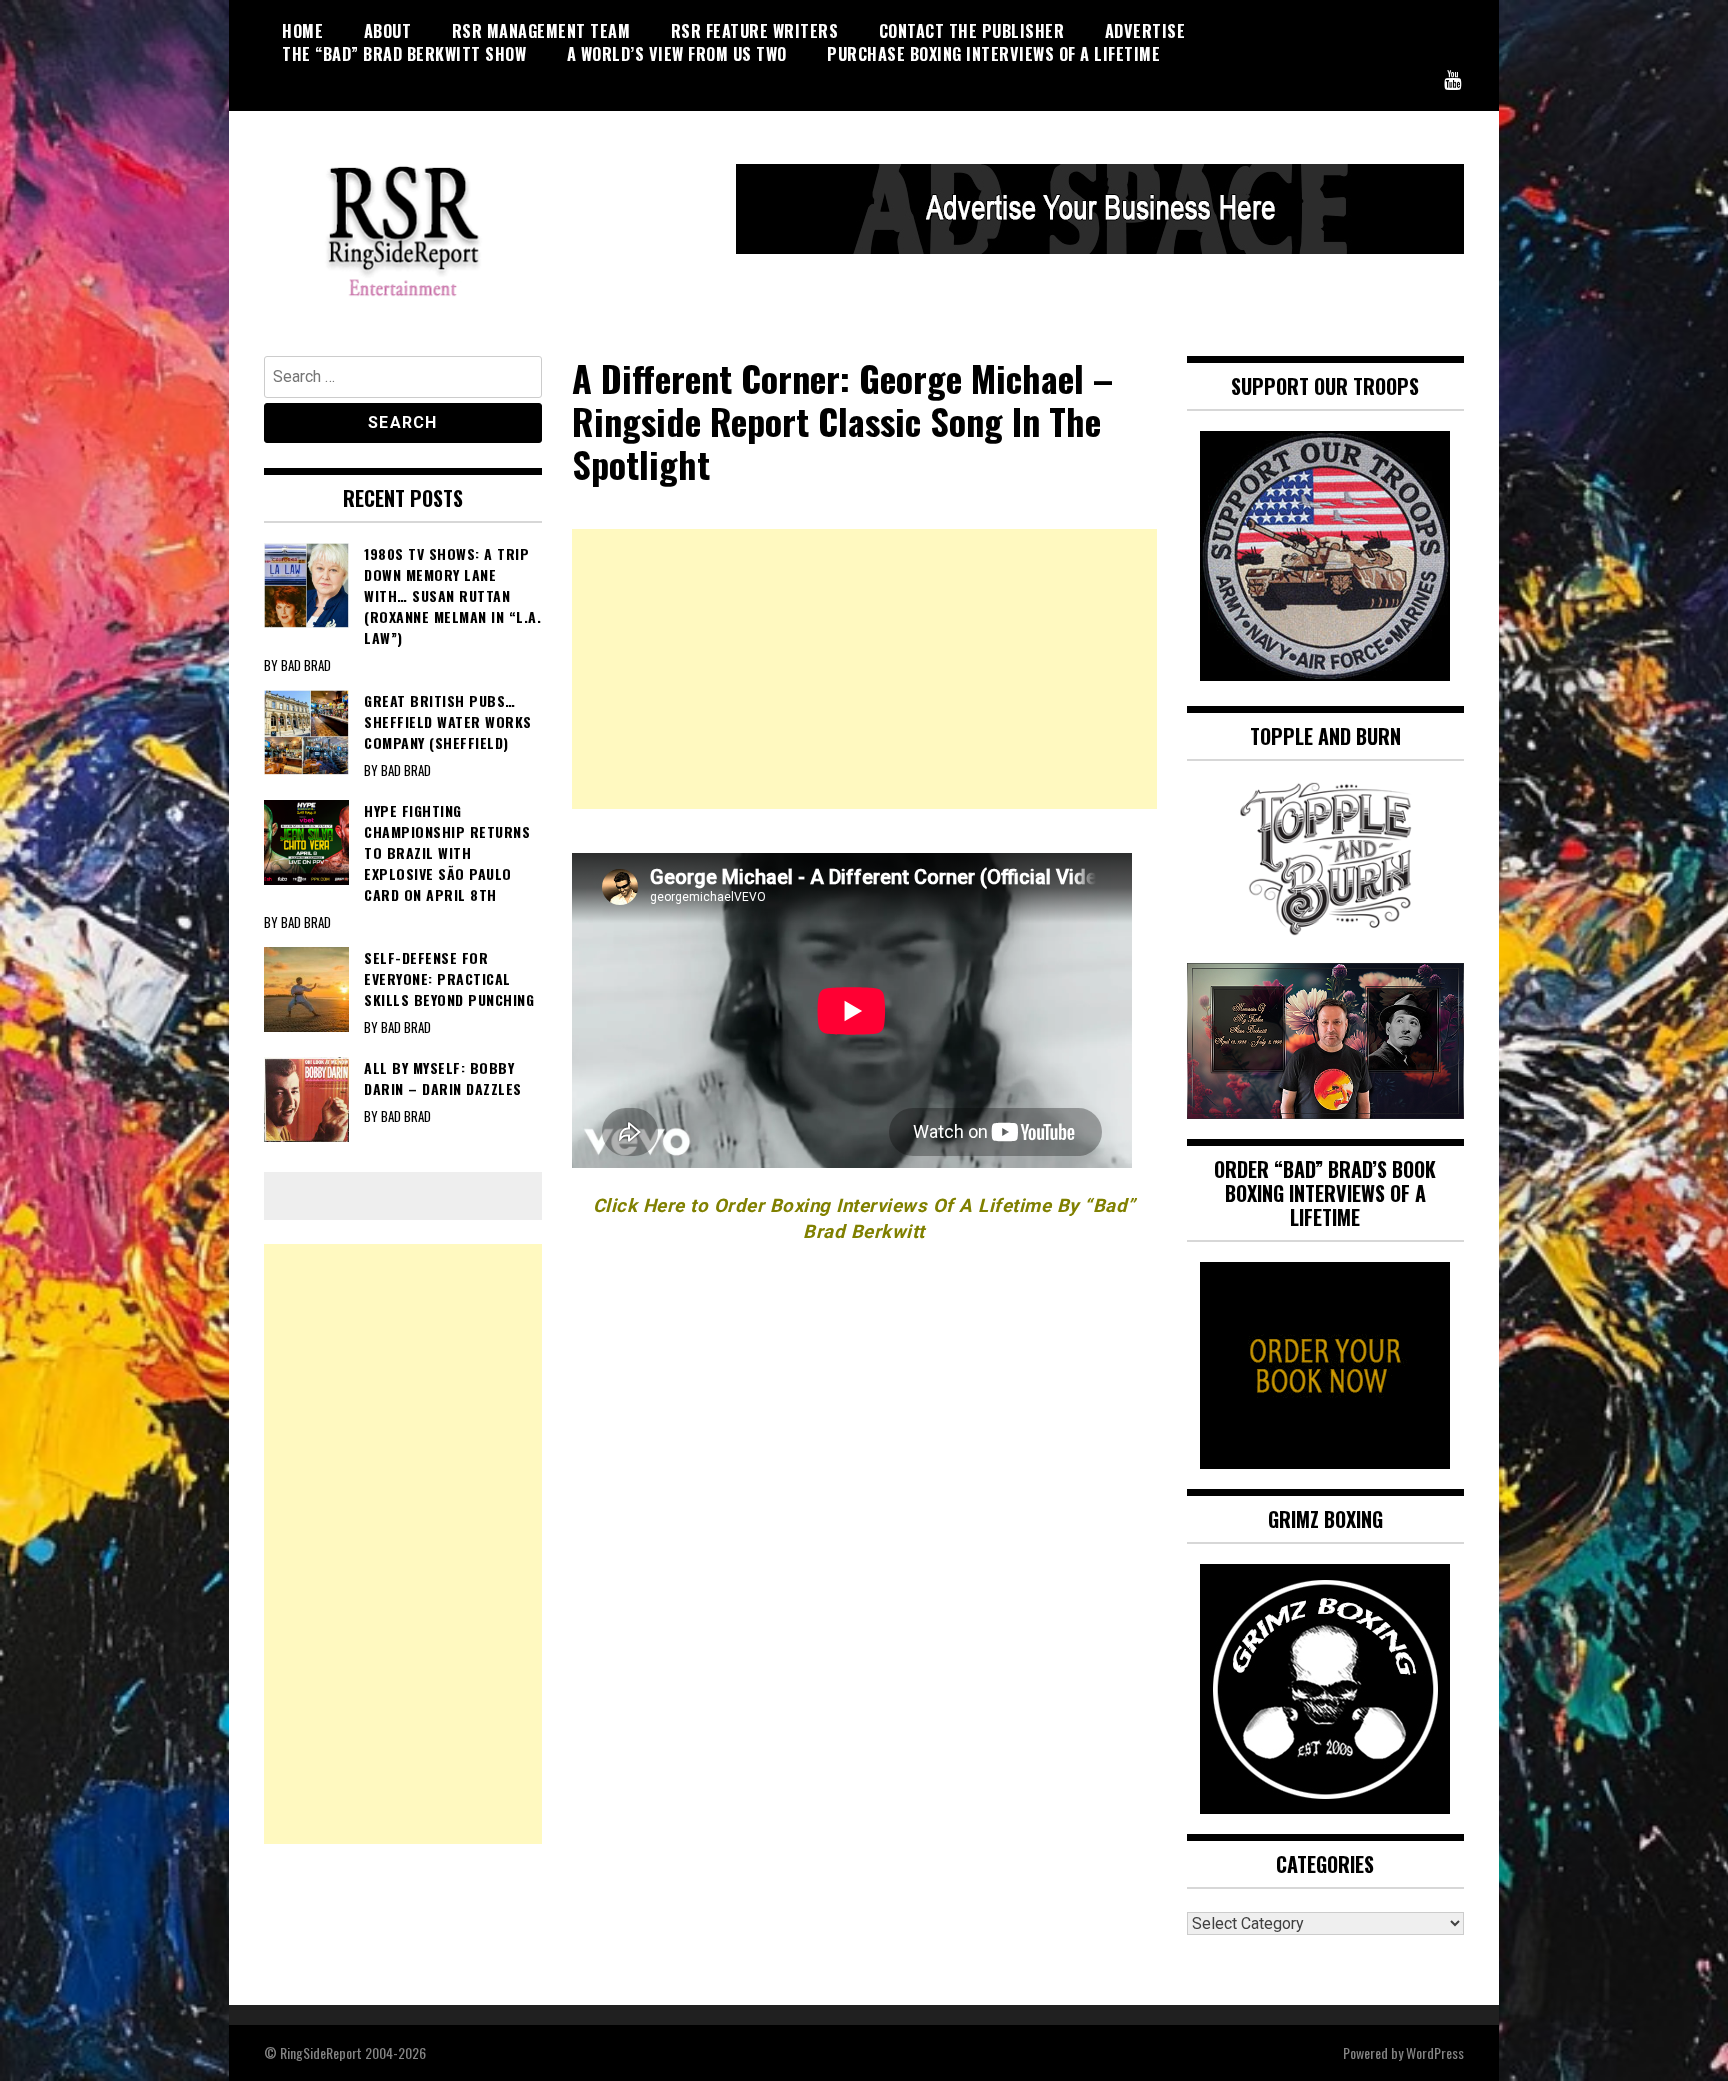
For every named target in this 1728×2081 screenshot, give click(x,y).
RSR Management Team (541, 31)
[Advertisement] (864, 669)
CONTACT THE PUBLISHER (972, 31)
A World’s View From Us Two (677, 54)
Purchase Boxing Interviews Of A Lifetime (993, 54)
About (388, 31)
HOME (302, 31)
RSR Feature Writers (755, 31)
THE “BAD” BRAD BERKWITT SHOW (404, 54)
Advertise (1145, 31)
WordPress (1435, 2052)
